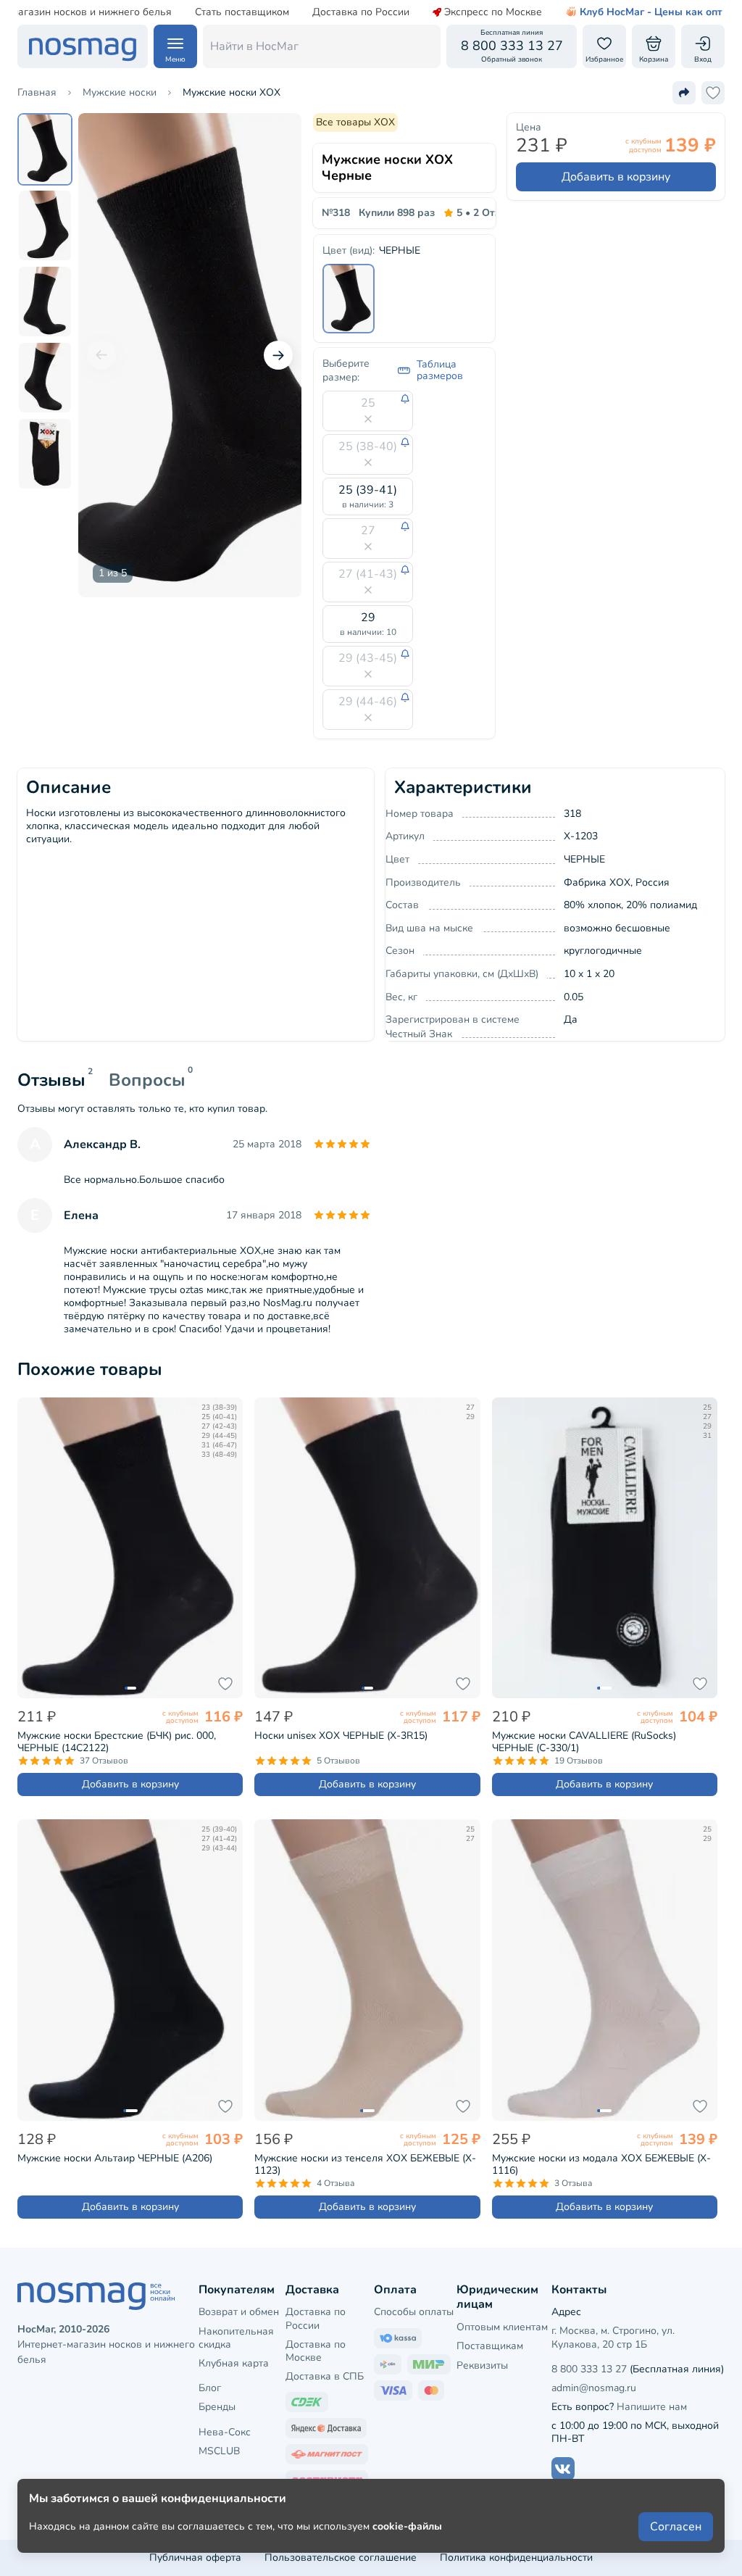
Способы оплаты (414, 2312)
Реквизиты (482, 2365)
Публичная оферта (195, 2558)
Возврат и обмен (239, 2312)
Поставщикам (490, 2346)
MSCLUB (219, 2451)
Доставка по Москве (316, 2351)
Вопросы (147, 1080)
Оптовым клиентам (502, 2327)
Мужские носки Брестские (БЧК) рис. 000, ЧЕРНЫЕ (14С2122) (117, 1742)
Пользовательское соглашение (341, 2558)
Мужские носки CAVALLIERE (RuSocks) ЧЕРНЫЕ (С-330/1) (584, 1742)
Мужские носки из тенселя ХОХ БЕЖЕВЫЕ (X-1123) (365, 2164)
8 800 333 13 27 (589, 2369)
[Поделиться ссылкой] (684, 93)
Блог (210, 2388)
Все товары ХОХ (355, 122)
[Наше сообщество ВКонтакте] (563, 2469)
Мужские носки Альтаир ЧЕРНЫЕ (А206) (115, 2158)
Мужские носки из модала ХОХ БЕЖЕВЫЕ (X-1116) (601, 2164)
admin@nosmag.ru (594, 2388)
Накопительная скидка (236, 2338)
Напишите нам (652, 2407)
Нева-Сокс (225, 2432)
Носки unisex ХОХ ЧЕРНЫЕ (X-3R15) (341, 1736)
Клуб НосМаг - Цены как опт (651, 12)
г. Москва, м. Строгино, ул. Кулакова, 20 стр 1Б (613, 2337)
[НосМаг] (83, 46)
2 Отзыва (488, 213)
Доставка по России (361, 12)
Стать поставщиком (242, 12)
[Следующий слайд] (278, 355)
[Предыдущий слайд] (101, 355)
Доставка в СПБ (325, 2376)
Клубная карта (234, 2363)
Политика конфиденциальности (516, 2558)
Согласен (676, 2527)
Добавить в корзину (616, 177)
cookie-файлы (407, 2526)
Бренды (217, 2407)
